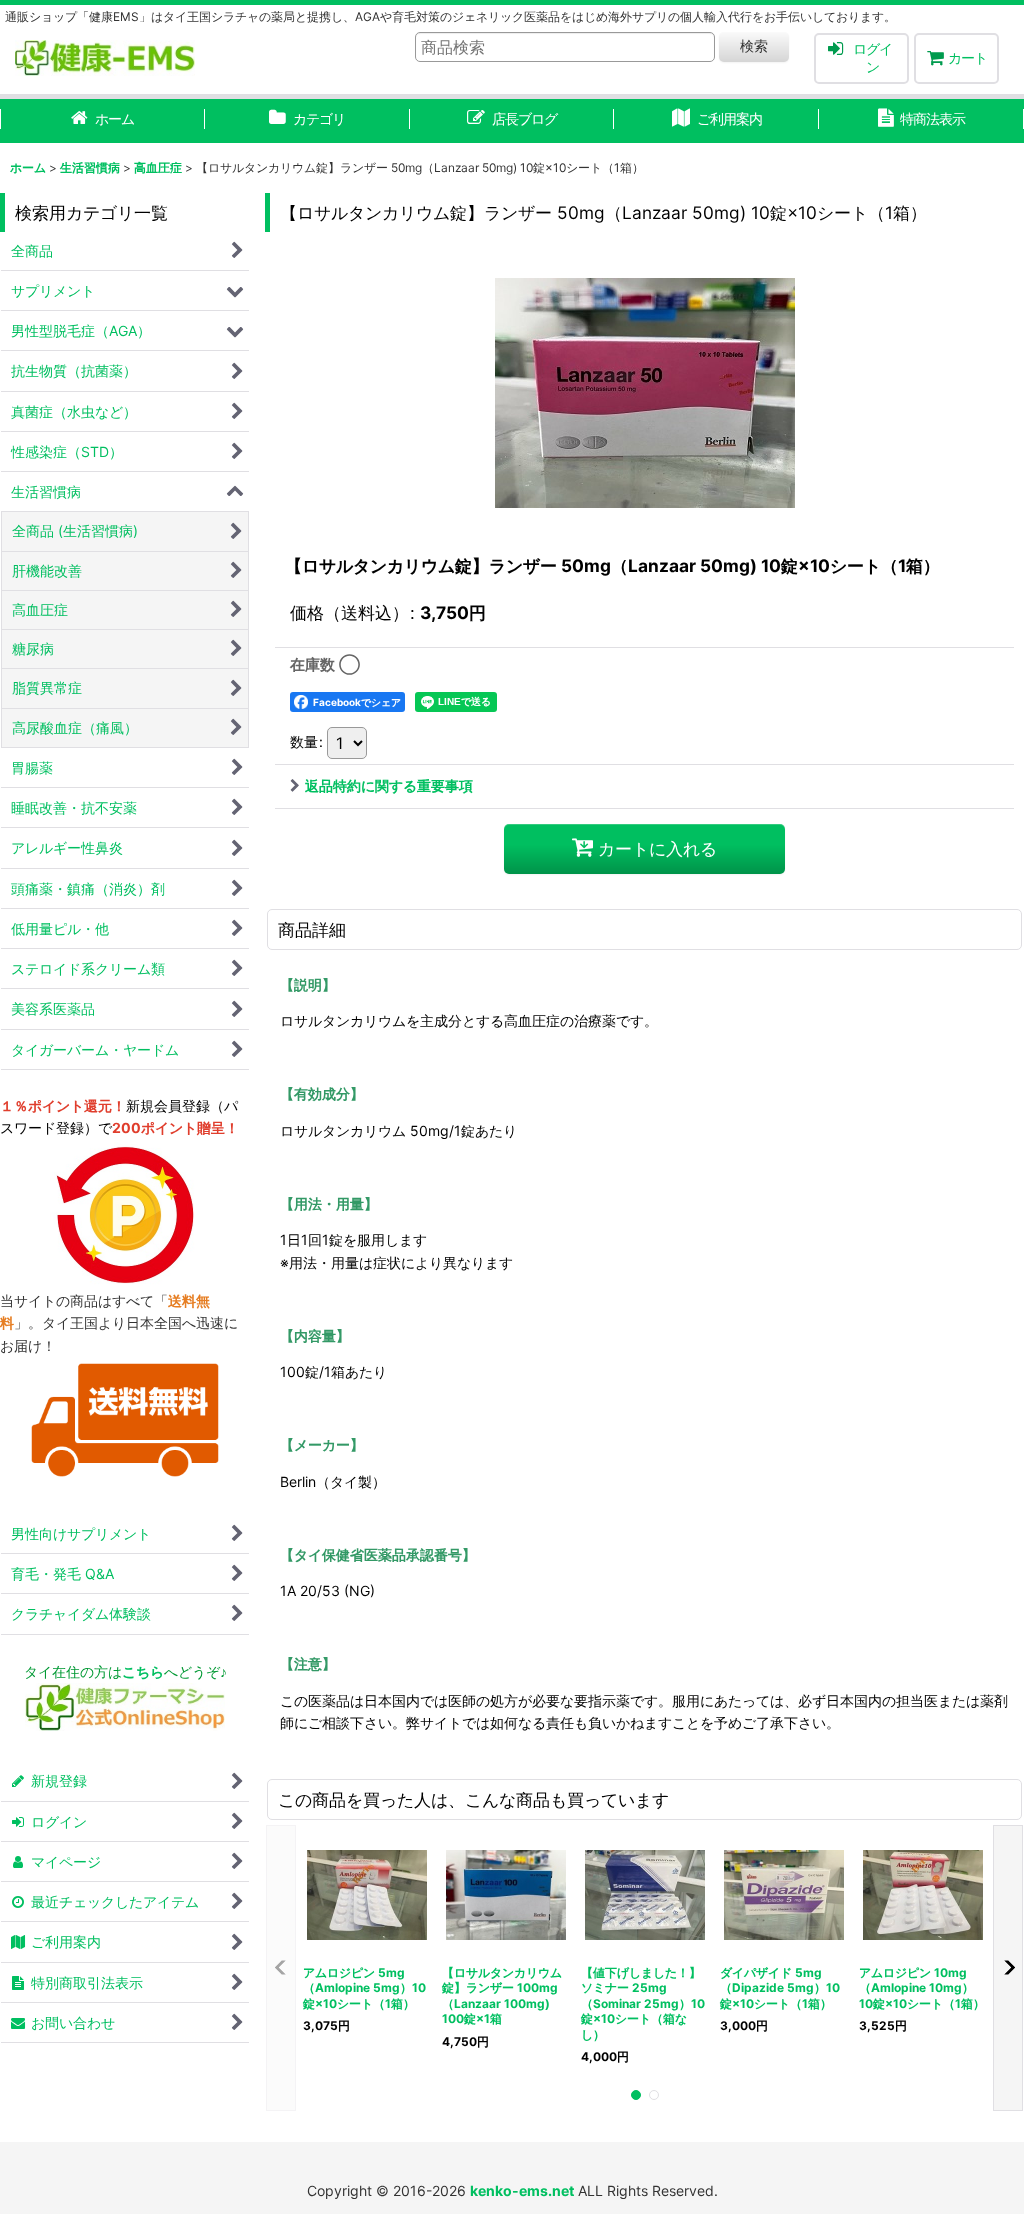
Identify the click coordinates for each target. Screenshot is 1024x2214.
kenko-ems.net (522, 2190)
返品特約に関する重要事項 (389, 785)
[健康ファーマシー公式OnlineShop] (125, 1725)
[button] (281, 1968)
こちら (143, 1671)
